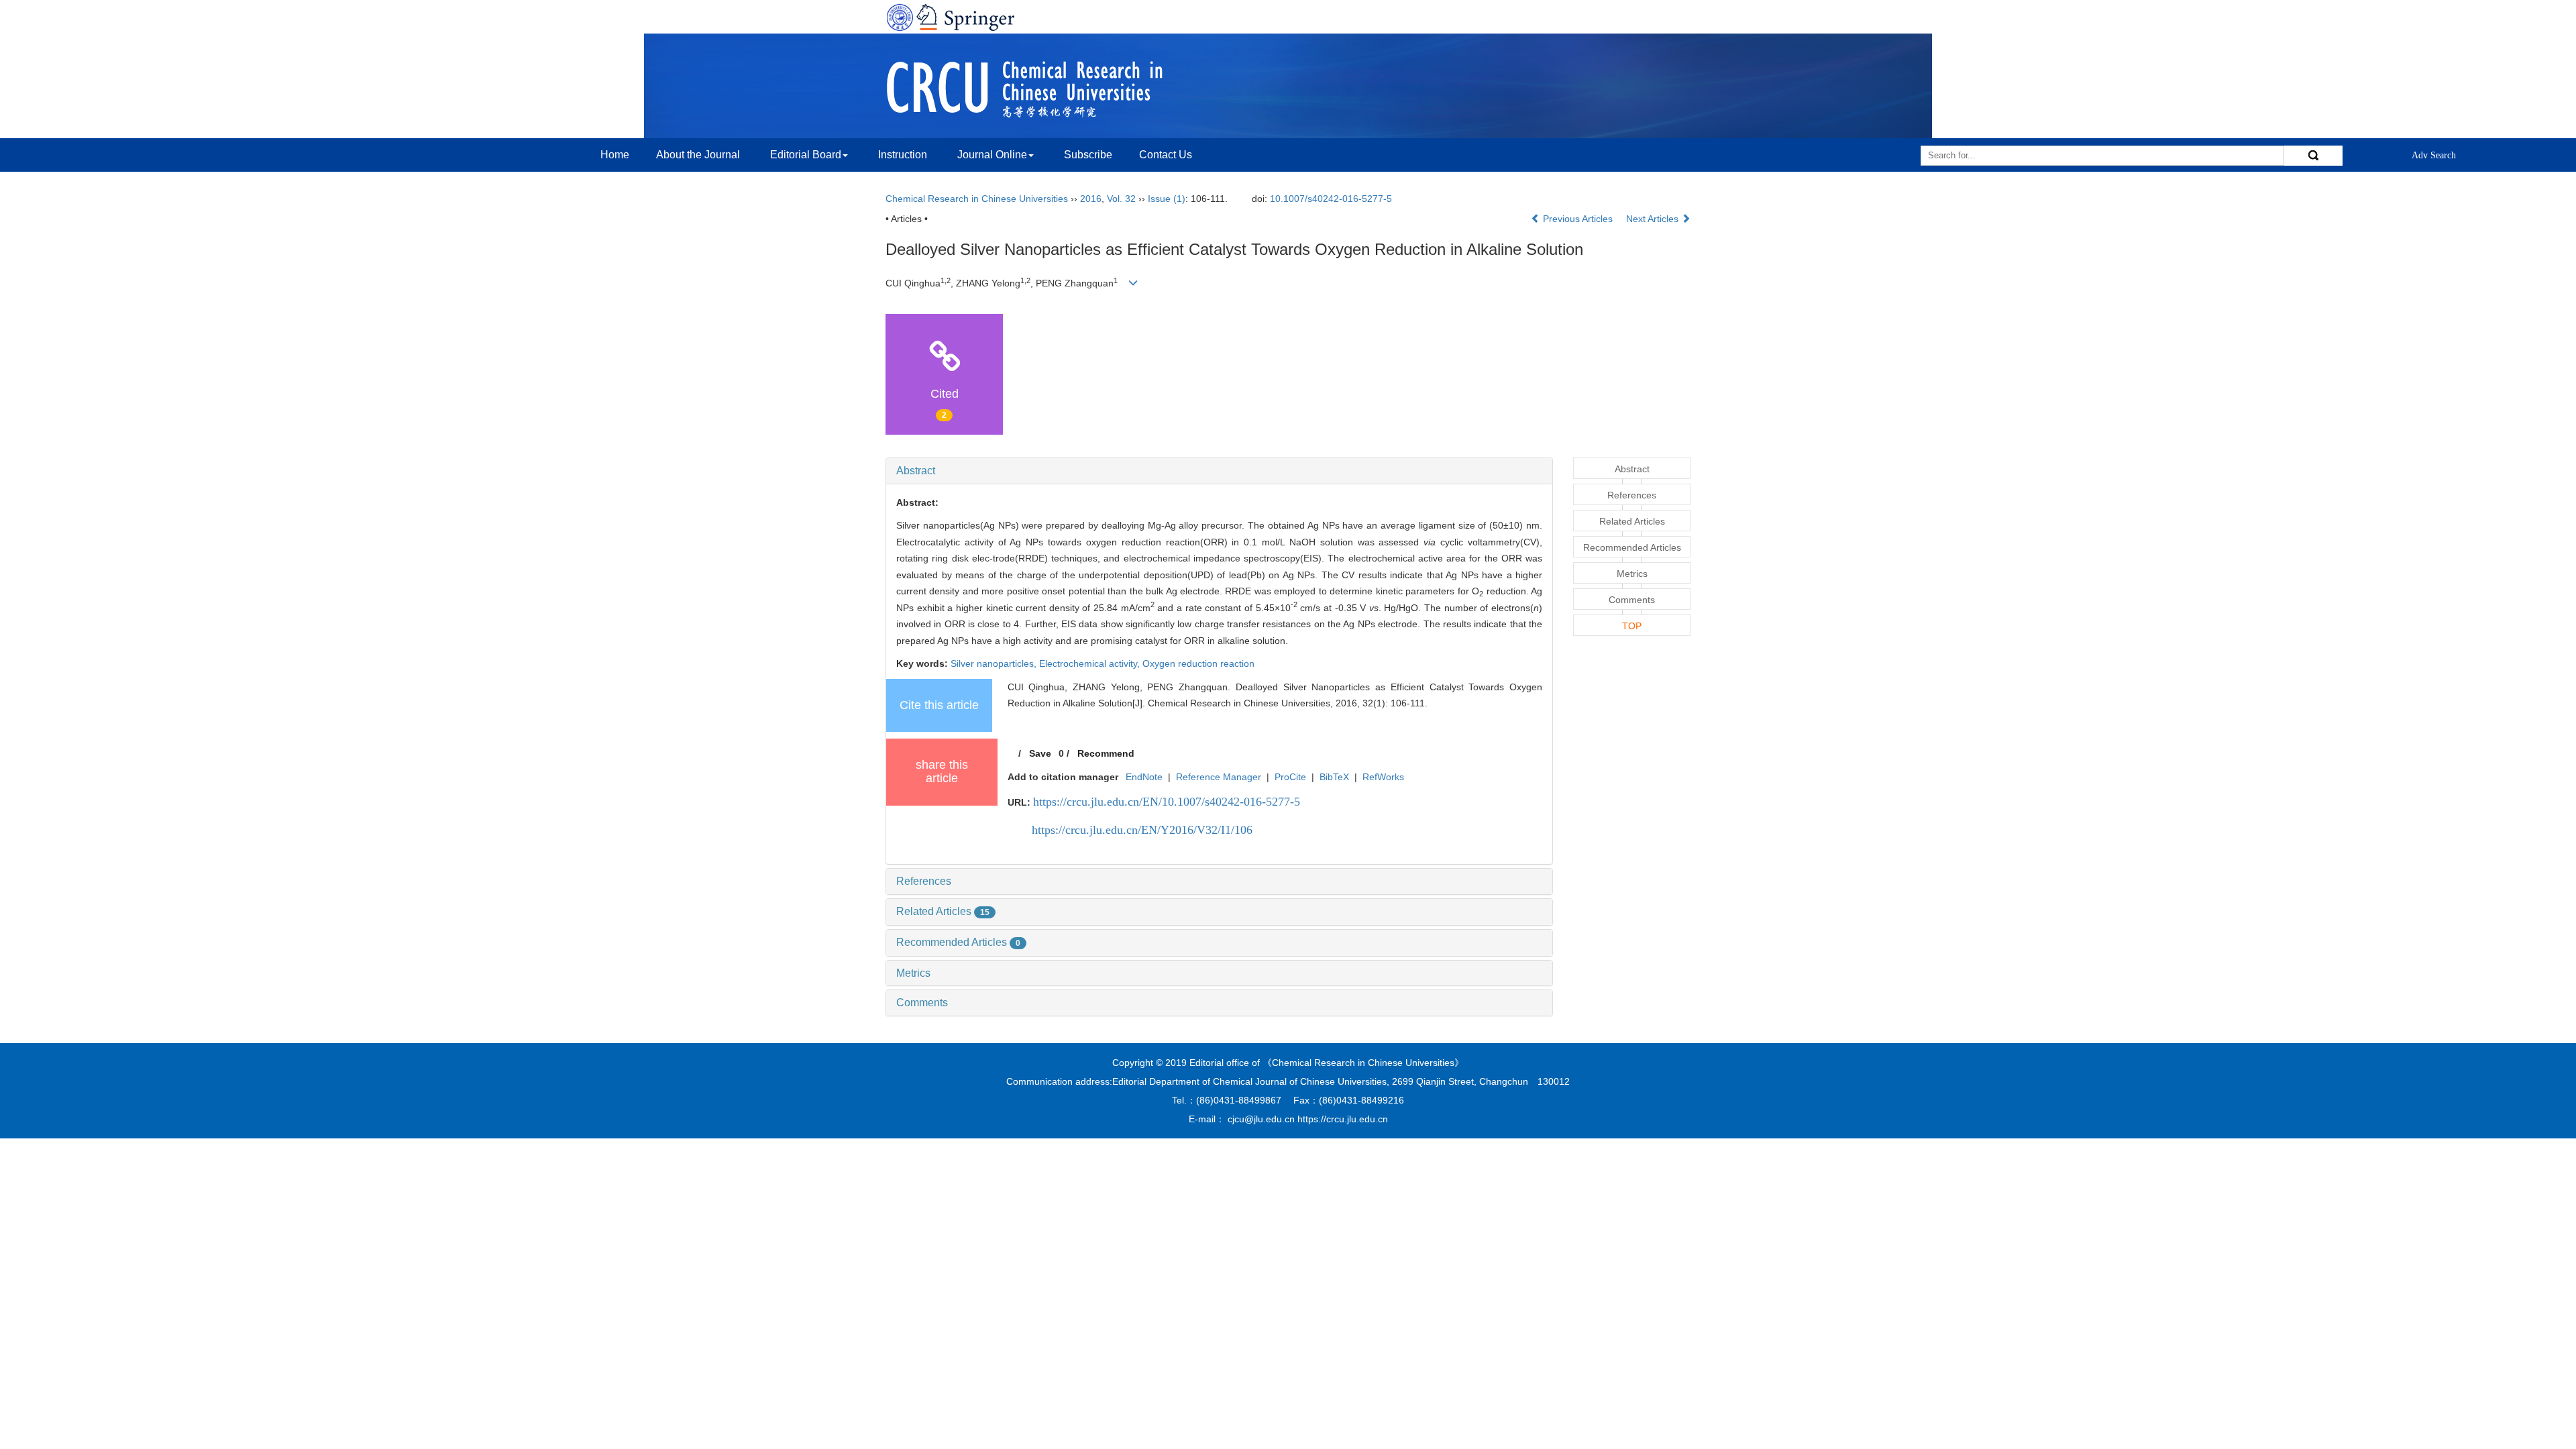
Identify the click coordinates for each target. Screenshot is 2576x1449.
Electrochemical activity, (1091, 663)
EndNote (1144, 777)
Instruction (903, 155)
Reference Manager (1219, 777)
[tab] (1219, 471)
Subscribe (1088, 155)
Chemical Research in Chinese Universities (977, 199)
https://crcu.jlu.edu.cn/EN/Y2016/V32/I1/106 (1142, 830)
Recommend (1106, 753)
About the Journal (698, 155)
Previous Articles (1578, 219)
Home (615, 155)
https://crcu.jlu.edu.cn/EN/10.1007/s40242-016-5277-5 (1167, 802)
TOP (1632, 626)
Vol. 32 (1121, 199)
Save (1040, 753)
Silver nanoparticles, (995, 663)
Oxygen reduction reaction (1198, 663)
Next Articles (1654, 219)
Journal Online (992, 155)
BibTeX (1334, 777)
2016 (1091, 199)
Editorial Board (806, 155)
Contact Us (1166, 155)
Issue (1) (1167, 199)
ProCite (1290, 777)
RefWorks (1383, 777)
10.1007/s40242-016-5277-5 (1331, 199)
